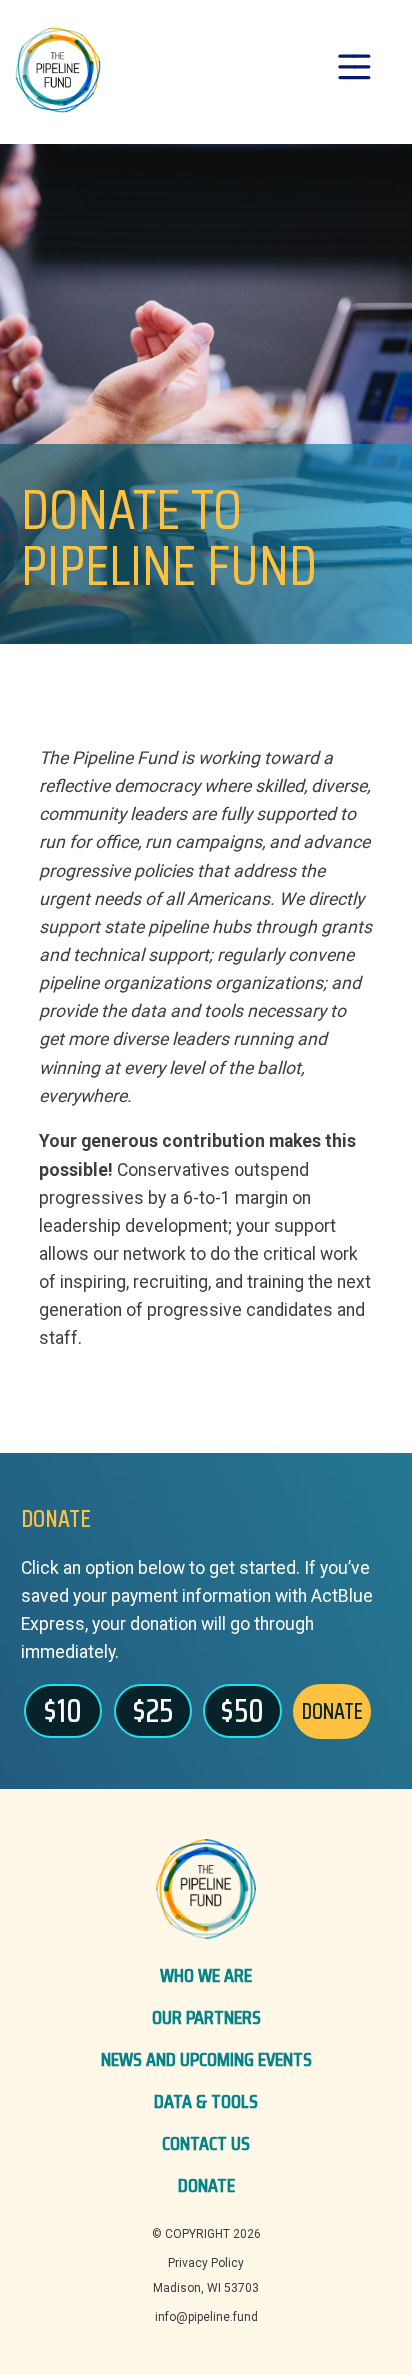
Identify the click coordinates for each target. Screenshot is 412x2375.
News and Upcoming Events (206, 2059)
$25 (153, 1711)
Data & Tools (206, 2101)
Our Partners (206, 2017)
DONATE (332, 1711)
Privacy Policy (206, 2263)
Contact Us (206, 2143)
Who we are (206, 1975)
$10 (63, 1711)
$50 (242, 1711)
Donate (206, 2185)
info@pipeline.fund (206, 2317)
